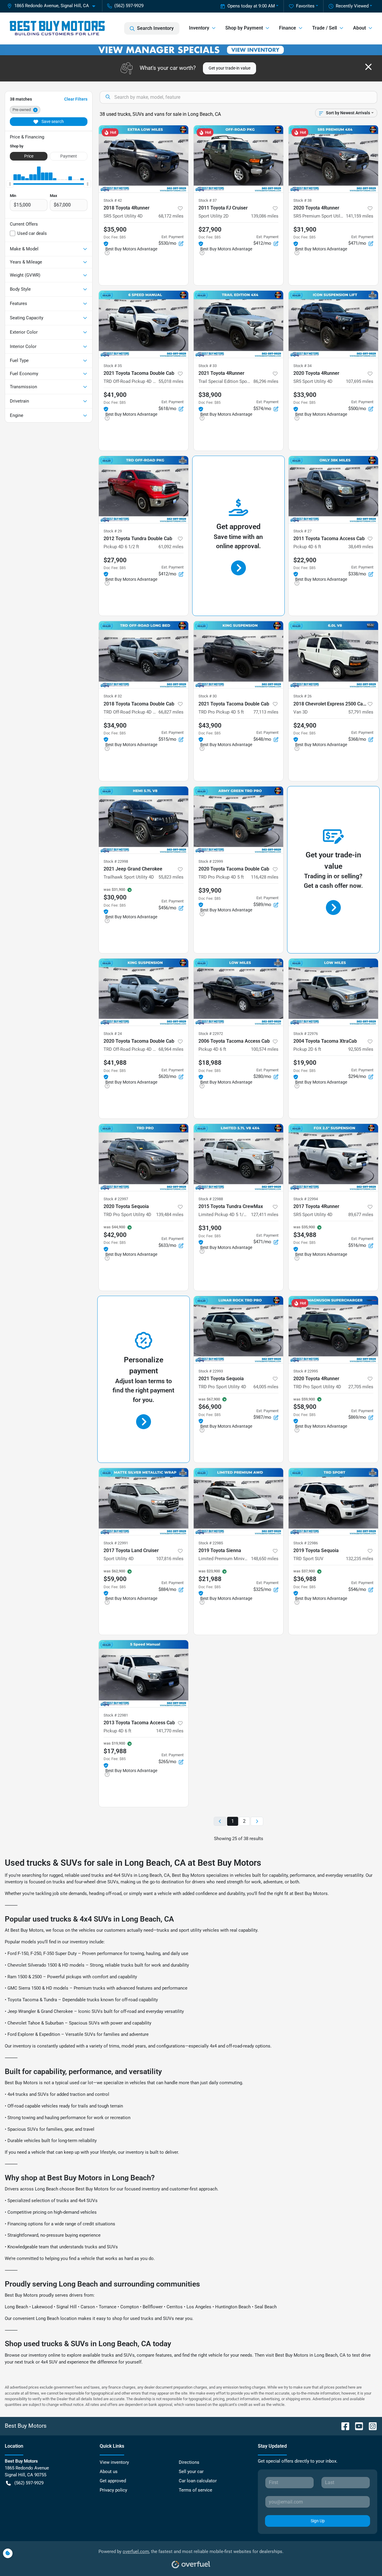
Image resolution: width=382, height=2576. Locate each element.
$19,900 (305, 1063)
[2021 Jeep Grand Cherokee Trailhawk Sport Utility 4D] (144, 820)
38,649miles (361, 547)
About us (109, 2472)
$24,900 (305, 725)
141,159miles (360, 216)
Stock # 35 (113, 366)
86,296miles (266, 381)
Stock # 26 (302, 696)
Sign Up (318, 2521)
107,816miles (170, 1559)
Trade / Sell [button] (325, 28)
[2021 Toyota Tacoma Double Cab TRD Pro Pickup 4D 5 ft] (238, 655)
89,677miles (361, 1215)
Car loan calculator (198, 2481)
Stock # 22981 (116, 1715)
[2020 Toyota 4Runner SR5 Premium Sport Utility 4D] (333, 159)
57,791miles (361, 712)
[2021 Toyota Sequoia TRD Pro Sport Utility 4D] (238, 1330)
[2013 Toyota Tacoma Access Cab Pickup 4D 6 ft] (144, 1674)
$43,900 (210, 725)
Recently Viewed (352, 6)
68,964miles (171, 1049)
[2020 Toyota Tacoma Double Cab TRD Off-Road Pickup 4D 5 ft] (144, 992)
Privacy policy (113, 2490)
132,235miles (360, 1559)
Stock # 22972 (211, 1034)
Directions (189, 2462)
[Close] (368, 67)
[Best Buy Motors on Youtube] (357, 2426)
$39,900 (210, 890)
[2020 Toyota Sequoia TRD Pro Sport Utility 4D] (144, 1157)
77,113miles (266, 712)
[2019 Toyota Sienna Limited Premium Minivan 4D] (238, 1502)
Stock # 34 (302, 366)
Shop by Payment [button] (244, 28)
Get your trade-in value (229, 68)
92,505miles (361, 1049)
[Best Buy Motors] (57, 28)
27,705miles (361, 1387)
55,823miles (171, 877)
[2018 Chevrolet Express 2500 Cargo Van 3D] (333, 655)
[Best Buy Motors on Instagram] (370, 2426)
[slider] (10, 184)
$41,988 (115, 1063)
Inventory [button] (199, 28)
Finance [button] (288, 28)
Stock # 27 (302, 531)
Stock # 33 (208, 366)
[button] (54, 6)
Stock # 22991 (116, 1543)
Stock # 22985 (211, 1543)
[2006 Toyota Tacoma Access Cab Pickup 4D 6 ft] (238, 992)
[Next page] (257, 1821)
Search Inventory (155, 28)
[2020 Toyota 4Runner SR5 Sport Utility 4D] (333, 324)
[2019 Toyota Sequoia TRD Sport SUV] (333, 1502)
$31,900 (305, 229)
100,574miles (265, 1049)
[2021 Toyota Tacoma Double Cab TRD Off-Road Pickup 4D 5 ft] (144, 324)
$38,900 (210, 395)
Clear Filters (76, 99)
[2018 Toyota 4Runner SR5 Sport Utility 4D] (144, 159)
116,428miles (265, 877)
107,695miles (360, 381)
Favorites (305, 6)
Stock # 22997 (116, 1199)
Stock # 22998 (116, 861)
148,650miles (265, 1559)
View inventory (114, 2462)
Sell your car (191, 2472)
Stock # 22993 (211, 1371)
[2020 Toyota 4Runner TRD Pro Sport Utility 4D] (333, 1330)
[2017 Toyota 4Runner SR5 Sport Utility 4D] (333, 1157)
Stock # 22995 (306, 1371)
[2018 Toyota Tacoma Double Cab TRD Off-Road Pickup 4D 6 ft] (144, 655)
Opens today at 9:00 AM (251, 6)
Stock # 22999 (211, 861)
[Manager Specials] (191, 50)
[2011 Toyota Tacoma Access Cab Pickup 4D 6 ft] (333, 490)
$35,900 (115, 229)
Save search (52, 121)
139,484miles (170, 1215)
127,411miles (265, 1215)
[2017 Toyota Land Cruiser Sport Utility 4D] (144, 1502)
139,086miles (265, 216)
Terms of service (195, 2490)
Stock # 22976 (306, 1034)
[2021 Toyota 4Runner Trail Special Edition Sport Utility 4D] (238, 324)
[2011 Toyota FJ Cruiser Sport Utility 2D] (238, 159)
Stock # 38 (302, 200)
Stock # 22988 (211, 1199)
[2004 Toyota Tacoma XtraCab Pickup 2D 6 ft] (333, 992)
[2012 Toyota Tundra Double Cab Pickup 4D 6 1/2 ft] (144, 490)
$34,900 (115, 725)
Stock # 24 (113, 1034)
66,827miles (171, 712)
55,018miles (171, 381)
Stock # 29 (113, 531)
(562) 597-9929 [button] (129, 6)
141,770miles (170, 1731)
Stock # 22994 (306, 1199)
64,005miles (266, 1387)
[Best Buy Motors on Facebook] (343, 2426)
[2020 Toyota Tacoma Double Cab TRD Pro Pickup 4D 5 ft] (238, 820)
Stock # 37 (208, 200)
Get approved (113, 2481)
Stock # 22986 (306, 1543)
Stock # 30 (208, 696)
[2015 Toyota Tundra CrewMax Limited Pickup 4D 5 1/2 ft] (238, 1157)
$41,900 (115, 395)
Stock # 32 (113, 696)
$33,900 (305, 395)
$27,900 (210, 229)
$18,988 (210, 1063)
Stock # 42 (113, 200)
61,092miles (171, 547)
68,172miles (171, 216)
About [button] (359, 28)
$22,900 (305, 560)
